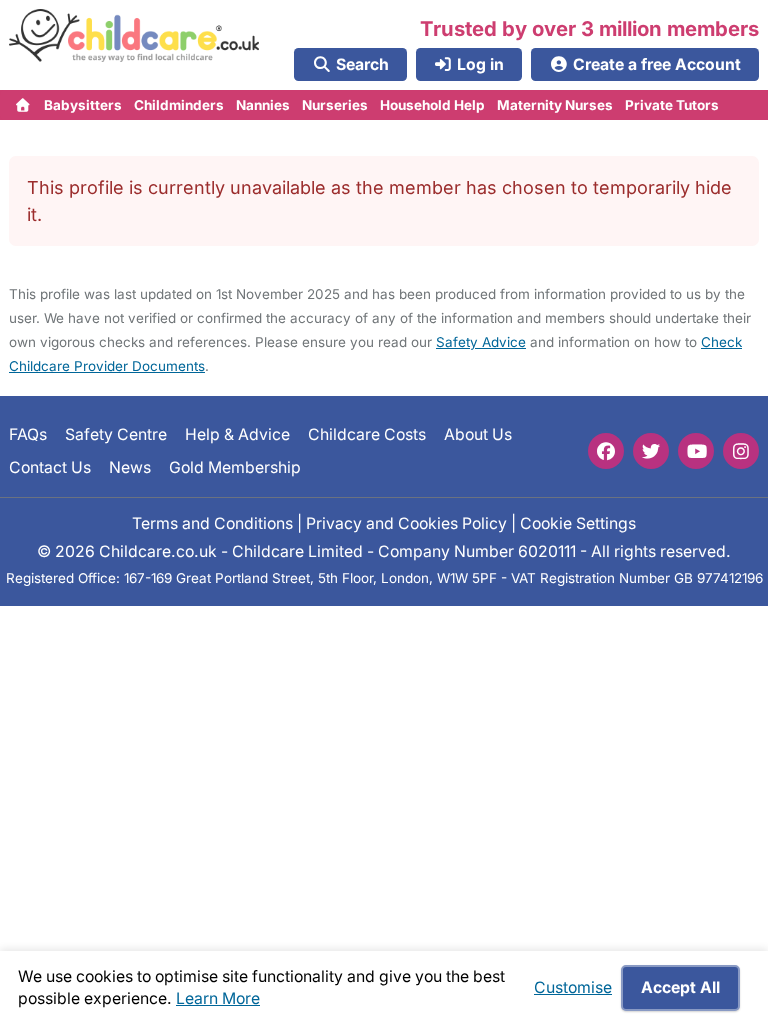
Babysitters (83, 105)
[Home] (23, 105)
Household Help (432, 105)
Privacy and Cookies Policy (406, 523)
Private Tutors (672, 105)
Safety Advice (481, 342)
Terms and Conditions (212, 523)
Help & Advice (237, 434)
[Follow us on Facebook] (606, 451)
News (130, 467)
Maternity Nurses (555, 105)
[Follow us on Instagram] (741, 451)
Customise (573, 987)
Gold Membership (235, 467)
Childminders (179, 105)
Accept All (680, 987)
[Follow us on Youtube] (696, 451)
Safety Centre (116, 434)
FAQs (28, 434)
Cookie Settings (578, 523)
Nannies (263, 105)
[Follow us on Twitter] (651, 451)
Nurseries (335, 105)
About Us (478, 434)
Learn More (218, 998)
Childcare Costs (367, 434)
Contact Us (50, 467)
